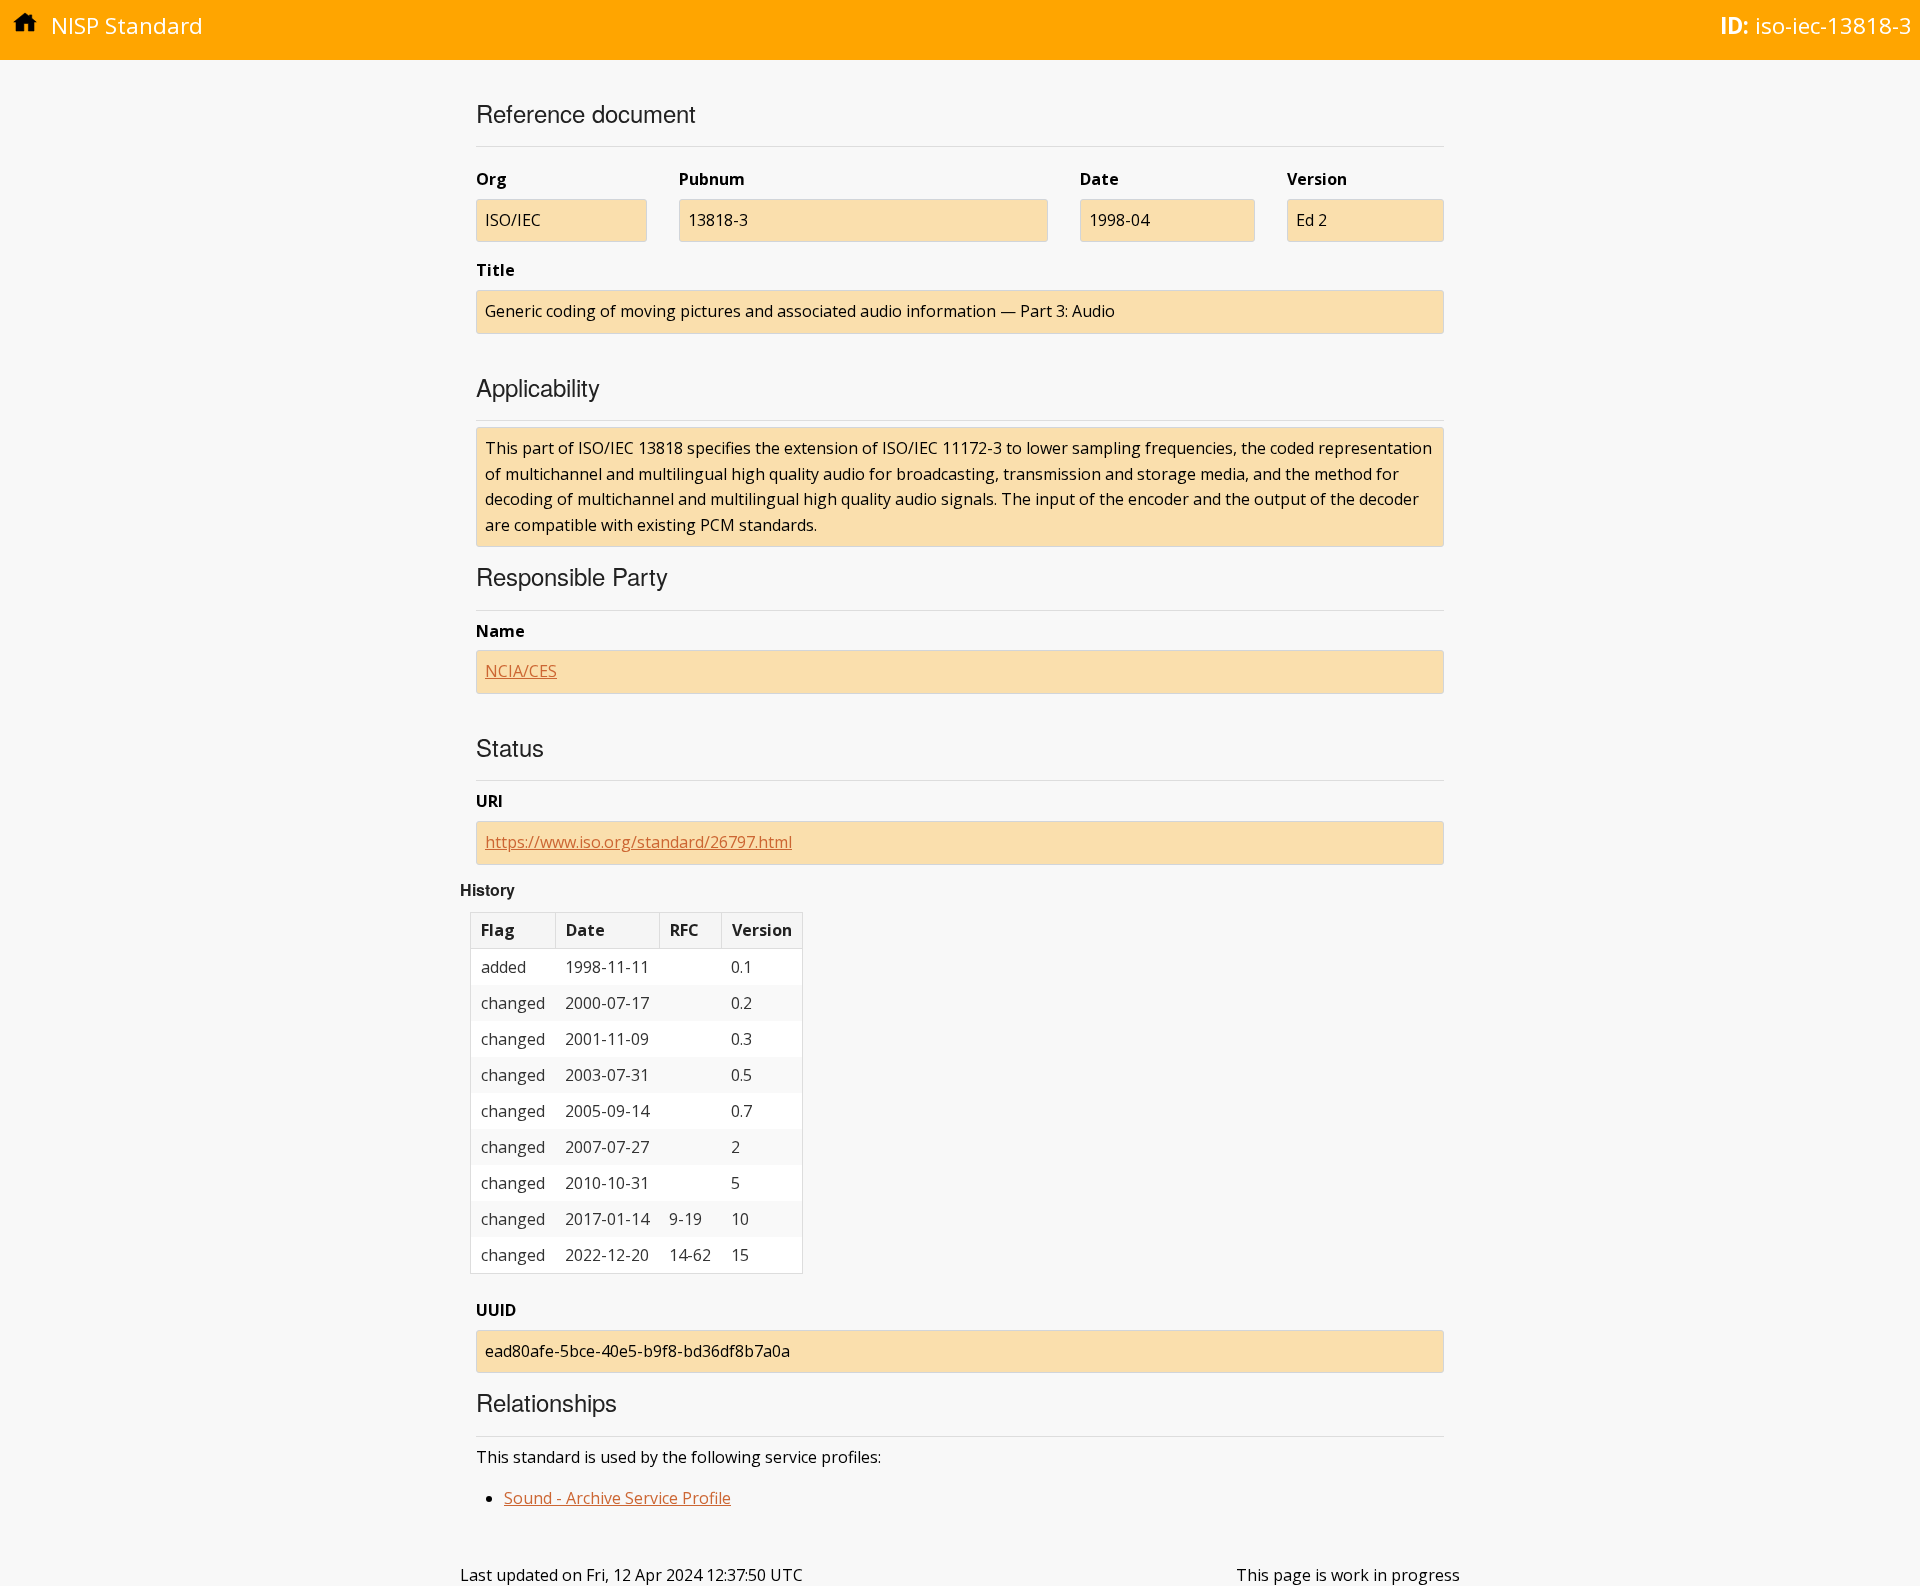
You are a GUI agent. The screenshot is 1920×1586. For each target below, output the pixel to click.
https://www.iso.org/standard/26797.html (638, 842)
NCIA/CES (521, 671)
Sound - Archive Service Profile (617, 1498)
